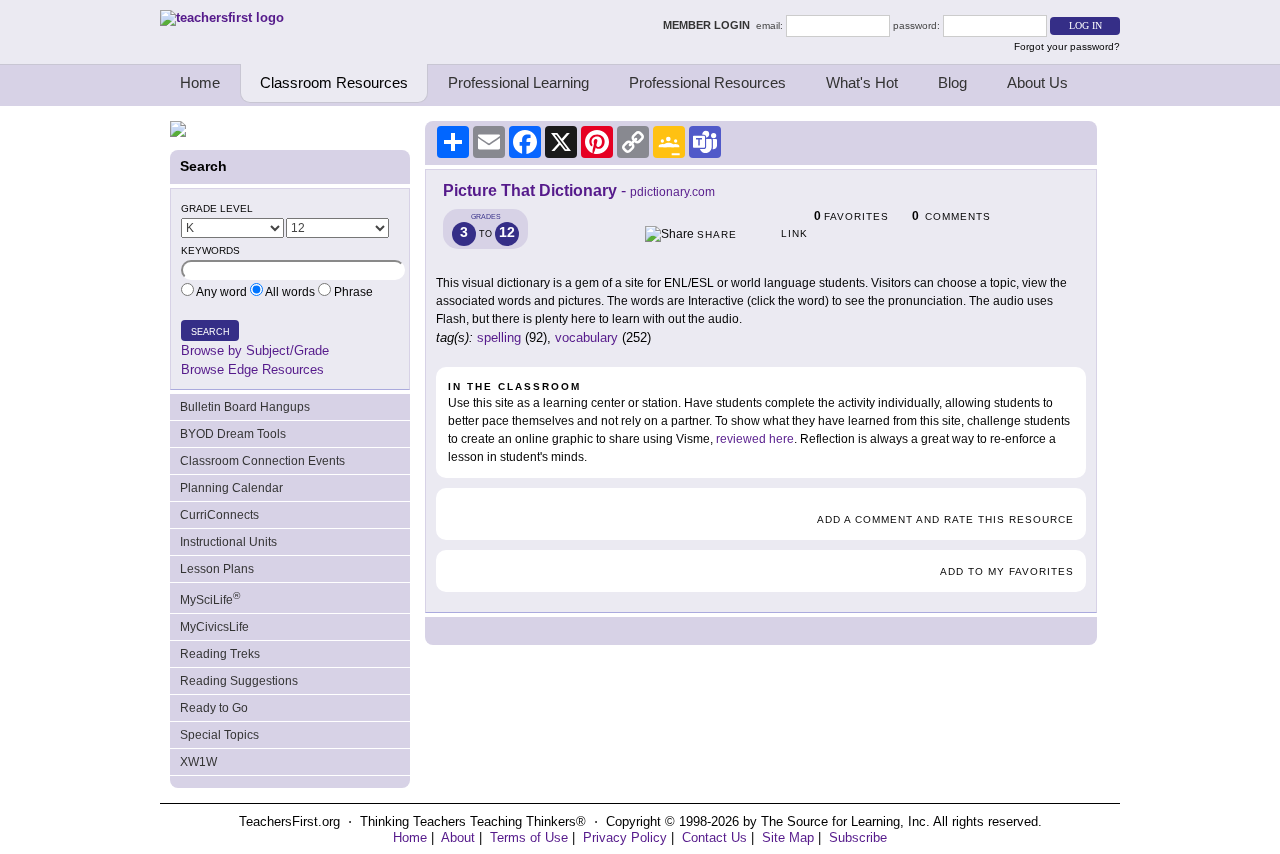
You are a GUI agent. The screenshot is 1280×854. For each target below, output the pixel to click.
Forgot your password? (1067, 46)
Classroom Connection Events (262, 461)
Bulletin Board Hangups (245, 407)
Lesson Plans (217, 569)
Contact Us (714, 837)
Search (210, 332)
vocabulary (586, 337)
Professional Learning (518, 82)
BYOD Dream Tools (233, 434)
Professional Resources (707, 82)
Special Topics (219, 735)
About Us (1037, 82)
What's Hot (862, 82)
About (458, 837)
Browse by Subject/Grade (255, 350)
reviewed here (755, 439)
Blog (952, 82)
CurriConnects (219, 515)
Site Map (788, 837)
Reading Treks (220, 654)
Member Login (709, 25)
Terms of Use (529, 837)
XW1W (198, 762)
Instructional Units (228, 542)
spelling (499, 337)
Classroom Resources (334, 82)
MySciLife (210, 598)
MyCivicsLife (214, 627)
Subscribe (858, 837)
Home (200, 82)
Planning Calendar (231, 488)
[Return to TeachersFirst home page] (222, 17)
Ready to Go (214, 708)
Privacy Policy (625, 837)
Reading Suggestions (239, 681)
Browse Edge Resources (252, 369)
